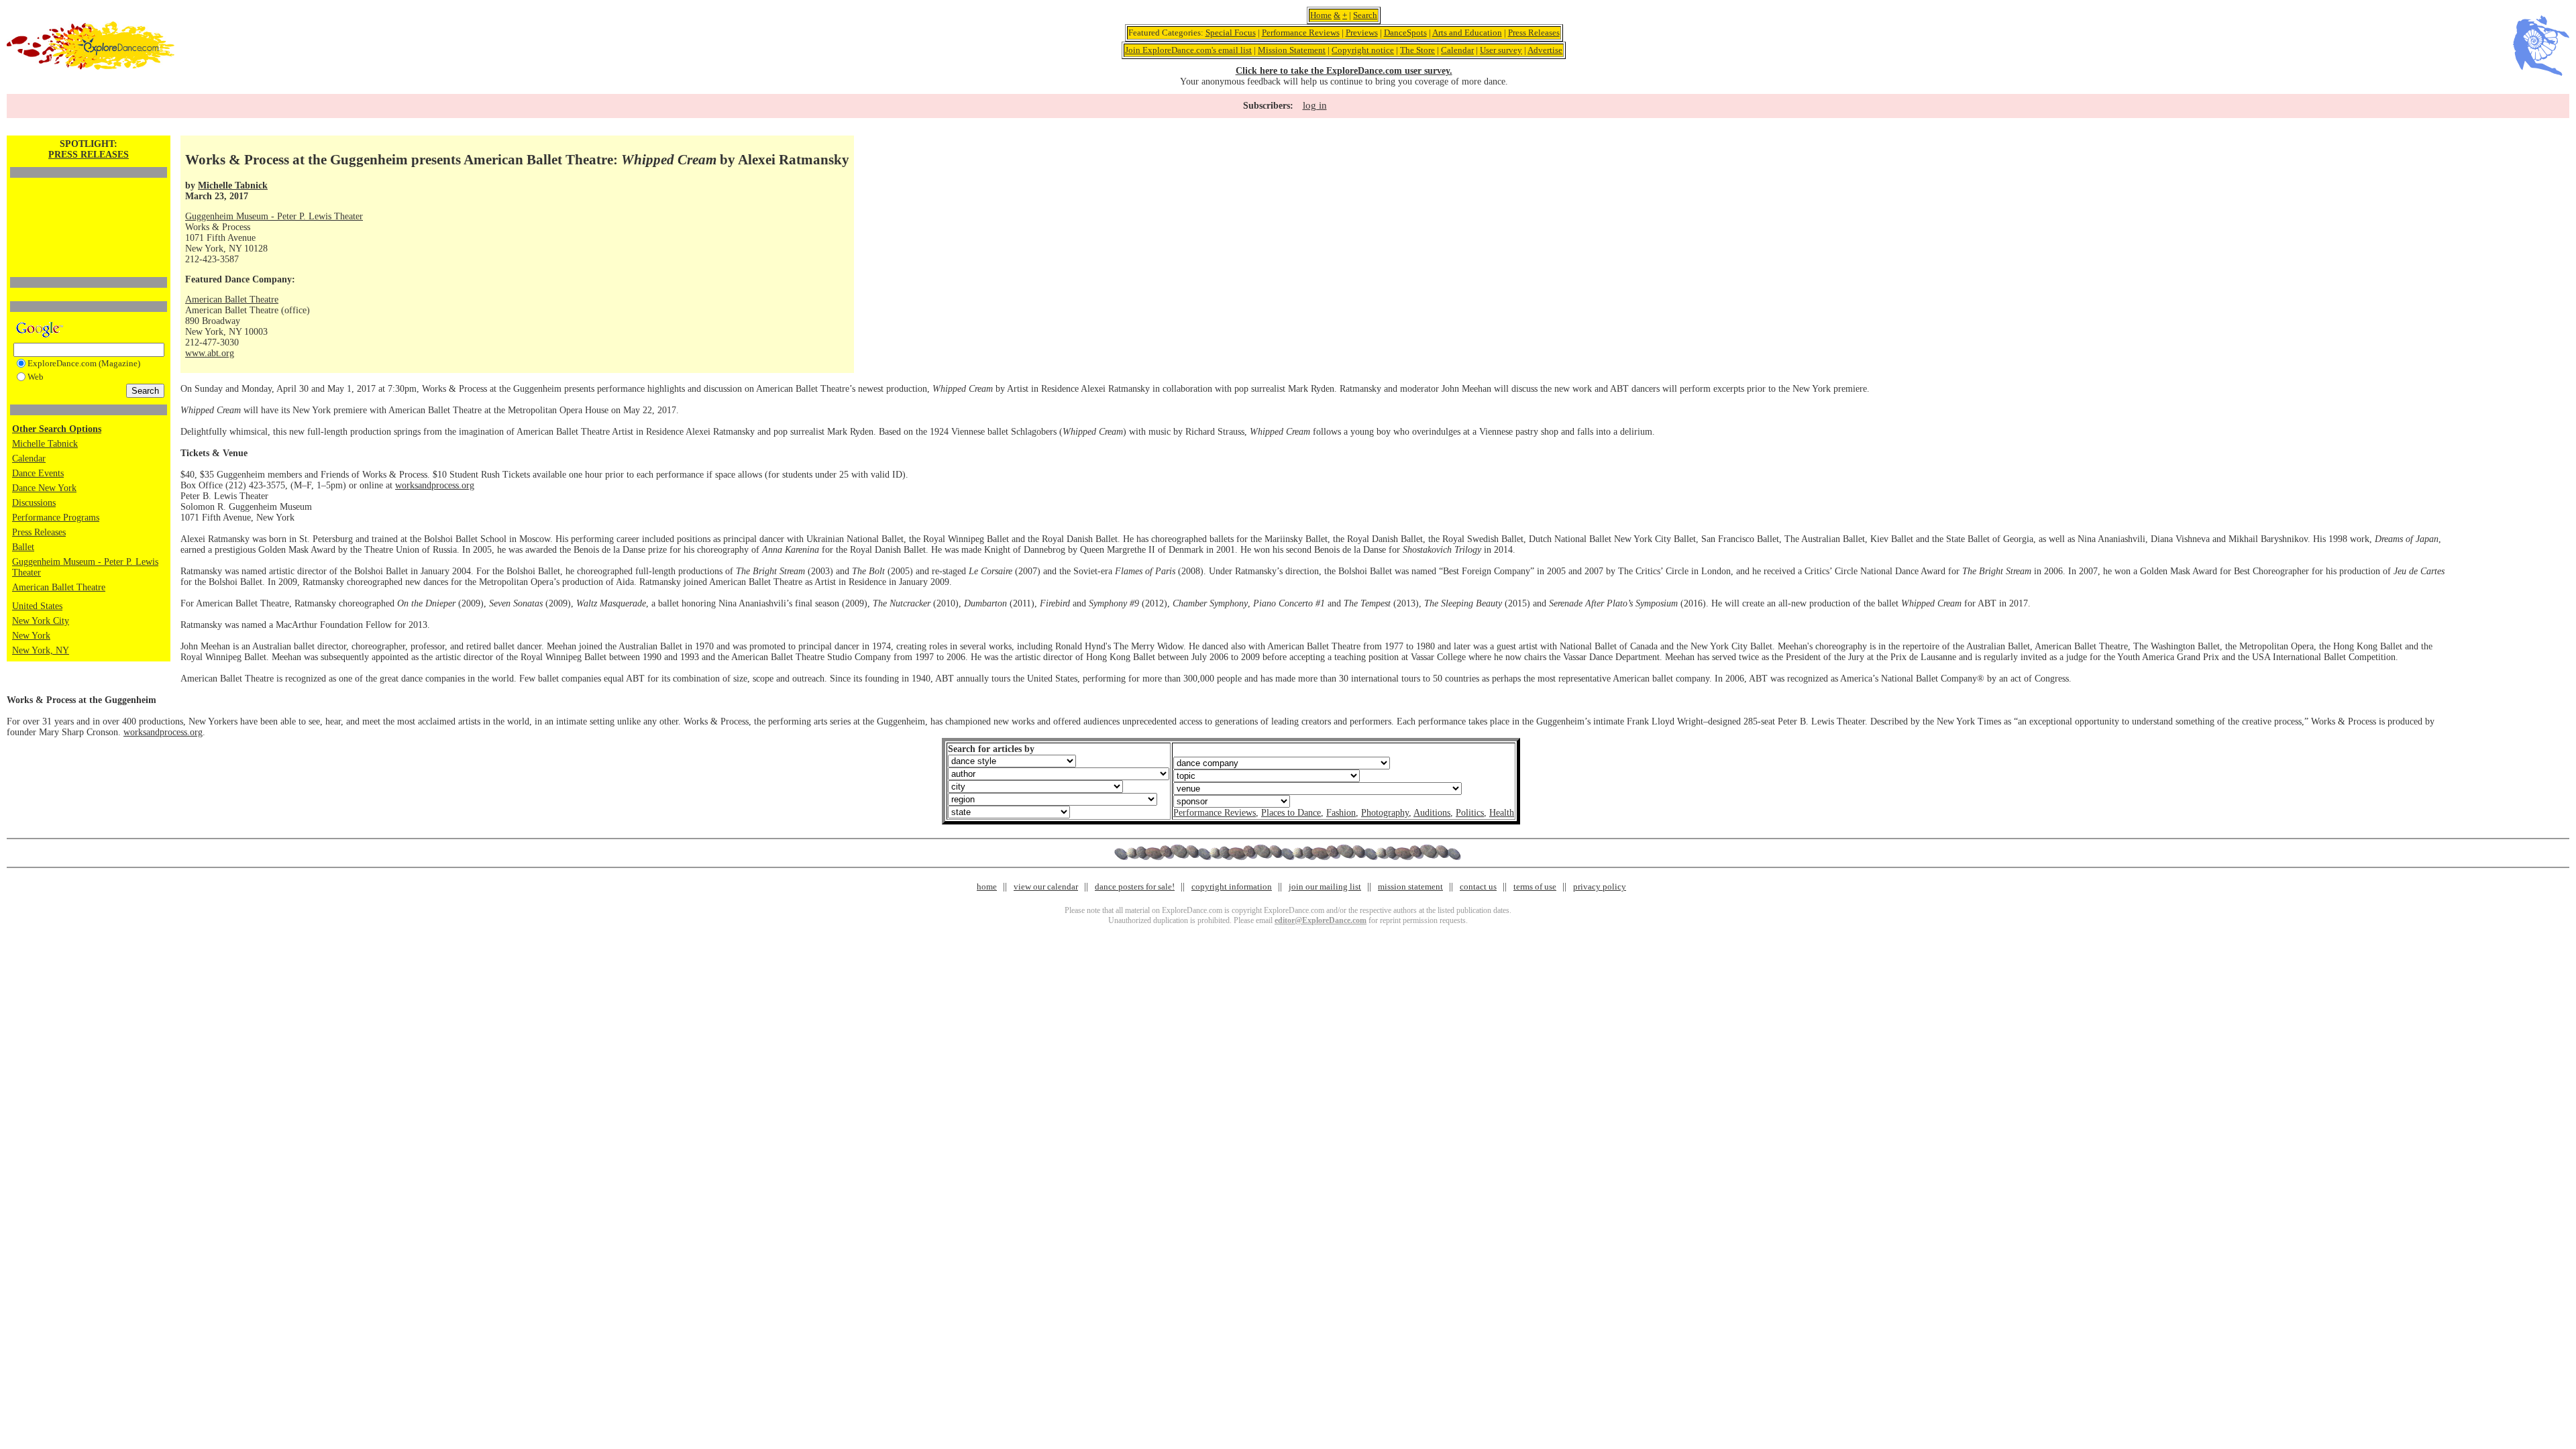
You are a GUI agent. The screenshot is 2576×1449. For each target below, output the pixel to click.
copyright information (1232, 887)
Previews (1362, 33)
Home (1321, 15)
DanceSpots (1405, 33)
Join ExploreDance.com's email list (1188, 50)
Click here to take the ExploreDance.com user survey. (1344, 71)
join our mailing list (1325, 887)
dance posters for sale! (1135, 887)
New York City (41, 621)
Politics (1470, 813)
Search (1365, 15)
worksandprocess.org (435, 485)
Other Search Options (57, 429)
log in (1315, 105)
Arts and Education (1467, 33)
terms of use (1535, 887)
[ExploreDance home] (91, 67)
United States (37, 606)
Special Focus (1231, 33)
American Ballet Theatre (59, 587)
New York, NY (41, 650)
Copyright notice (1363, 50)
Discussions (34, 503)
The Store (1417, 50)
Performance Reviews (1301, 33)
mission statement (1410, 887)
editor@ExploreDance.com (1321, 920)
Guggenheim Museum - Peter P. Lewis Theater (274, 216)
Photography (1385, 813)
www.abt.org (210, 353)
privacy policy (1600, 887)
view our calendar (1046, 887)
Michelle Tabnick (45, 444)
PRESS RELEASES (89, 155)
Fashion (1341, 813)
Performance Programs (56, 518)
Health (1502, 813)
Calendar (1457, 50)
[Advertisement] (89, 205)
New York (31, 636)
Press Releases (1534, 33)
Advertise (1545, 50)
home (987, 887)
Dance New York (44, 488)
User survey (1501, 50)
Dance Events (38, 473)
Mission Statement (1292, 50)
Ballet (23, 547)
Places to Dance (1291, 813)
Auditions (1432, 813)
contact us (1478, 887)
